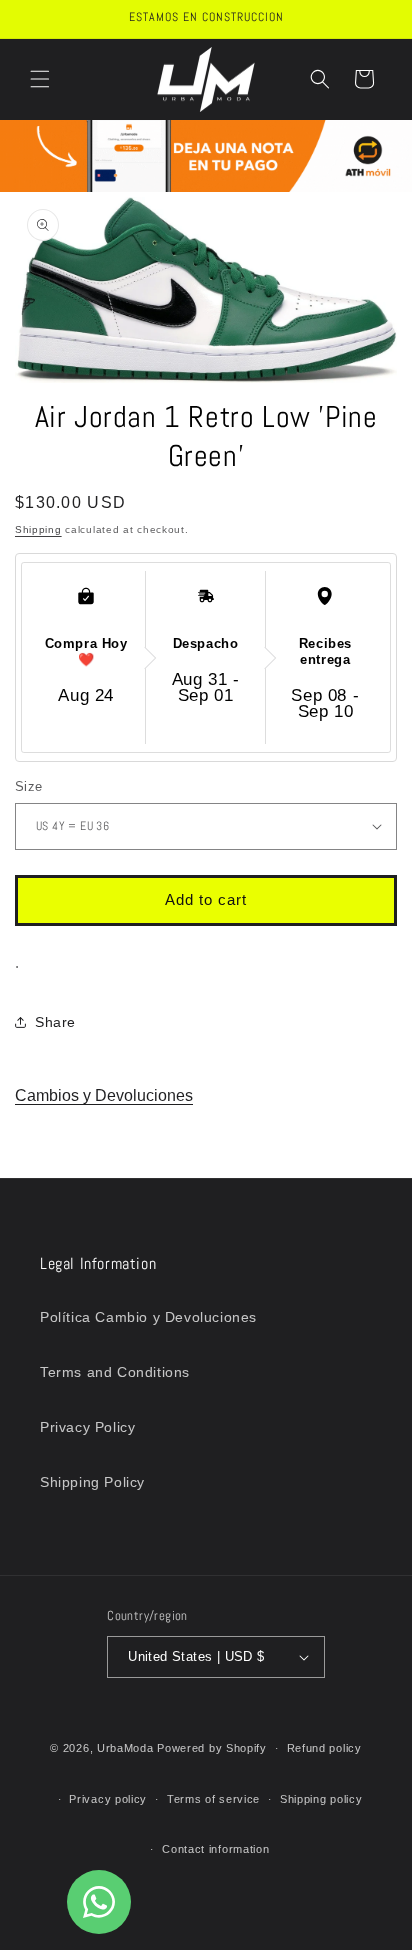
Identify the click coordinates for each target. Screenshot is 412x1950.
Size (29, 786)
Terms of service (213, 1799)
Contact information (215, 1849)
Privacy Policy (87, 1427)
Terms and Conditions (115, 1372)
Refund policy (324, 1748)
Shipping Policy (92, 1482)
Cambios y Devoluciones (104, 1095)
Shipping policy (321, 1799)
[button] (40, 79)
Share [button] (55, 1022)
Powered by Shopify (212, 1748)
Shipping (38, 529)
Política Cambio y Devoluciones (148, 1317)
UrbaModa (127, 1748)
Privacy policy (108, 1799)
